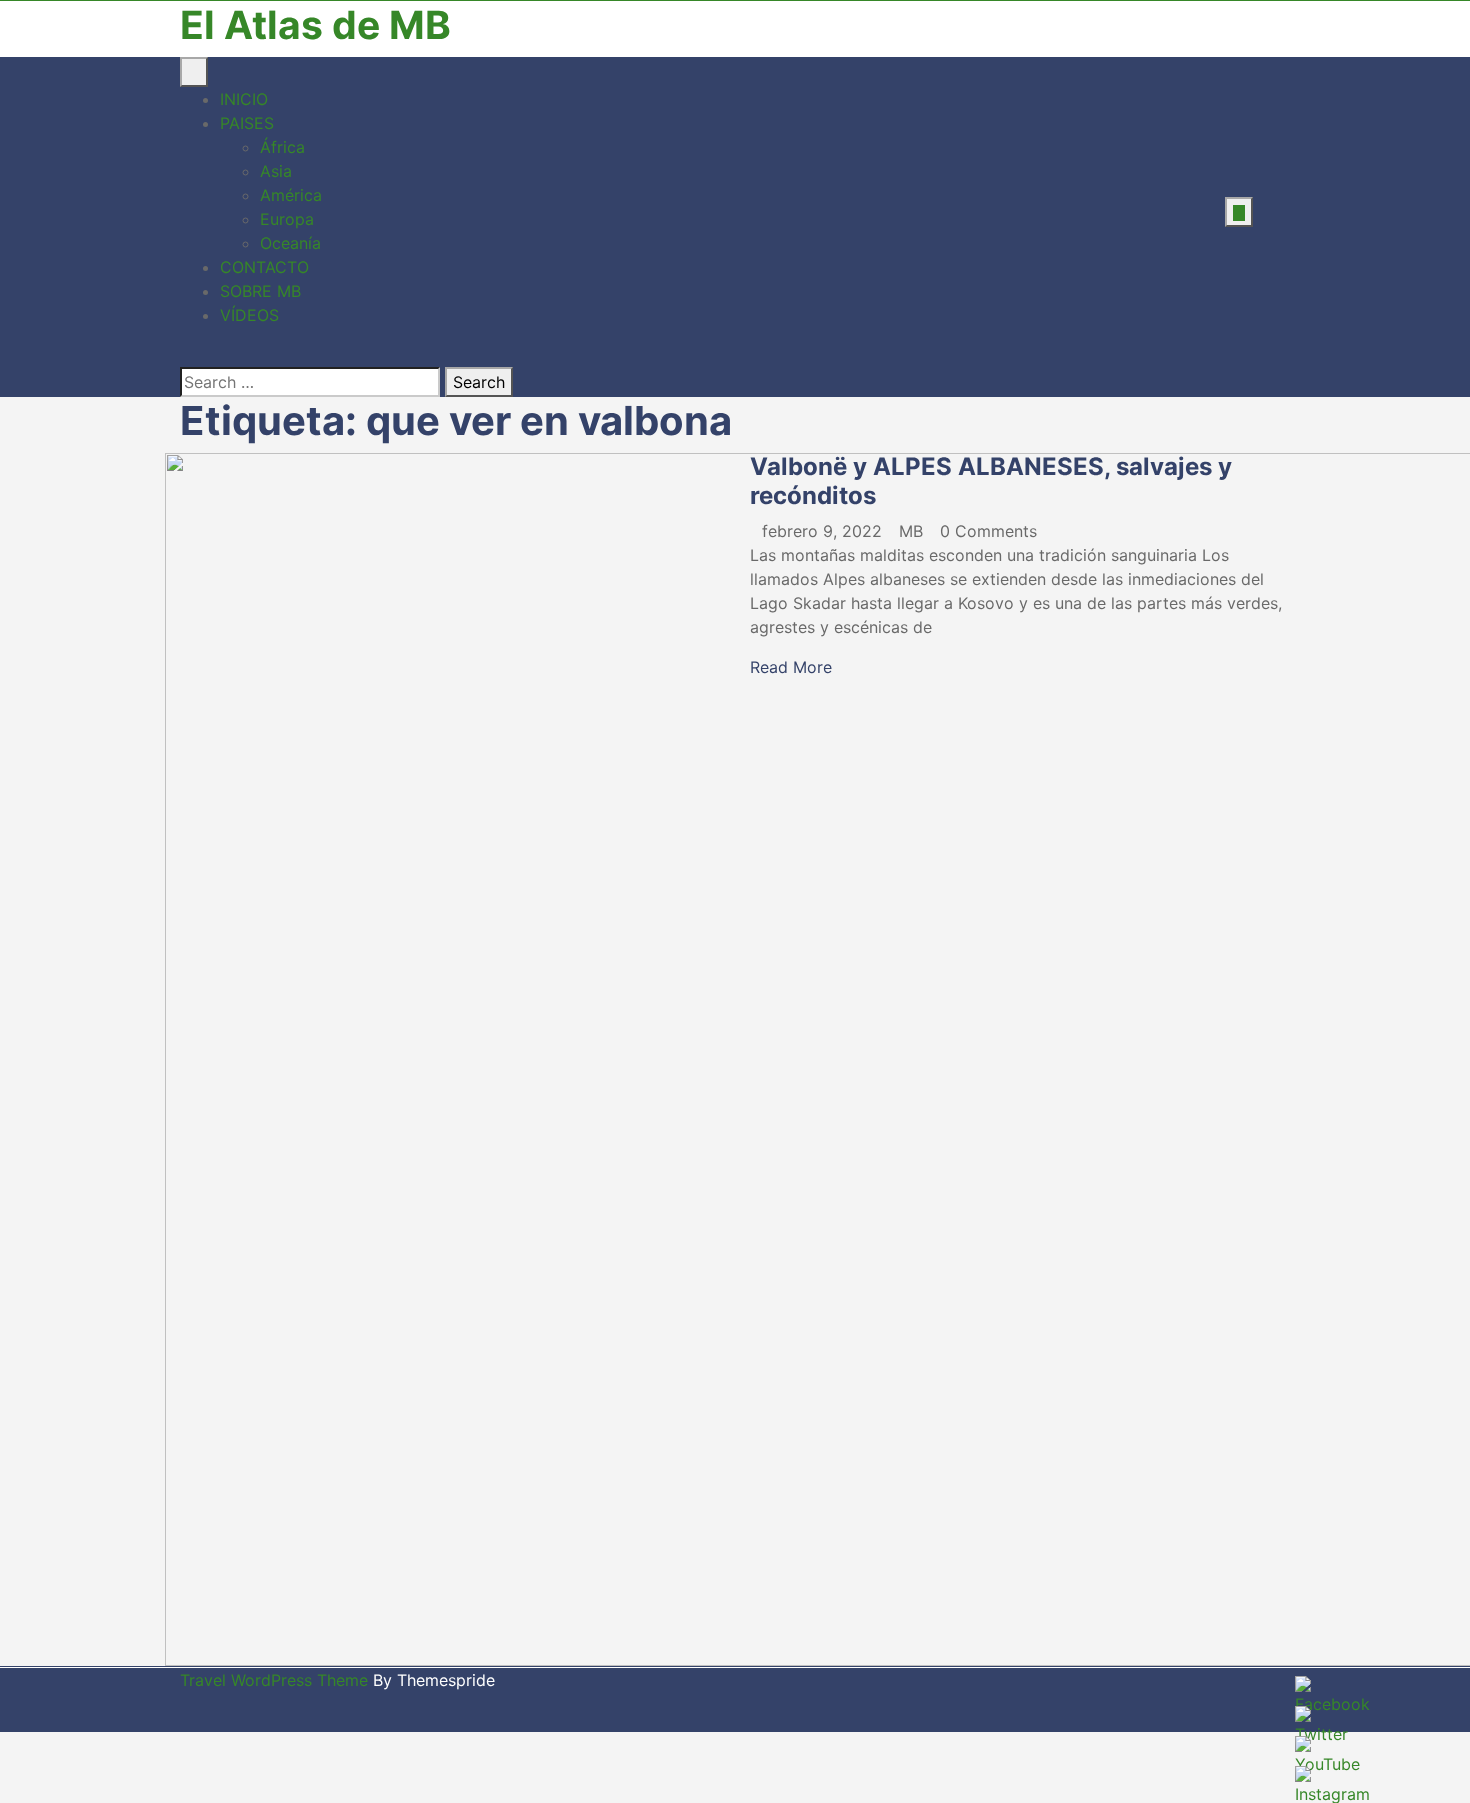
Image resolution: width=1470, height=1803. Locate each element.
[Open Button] (194, 72)
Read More (791, 667)
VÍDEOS (249, 315)
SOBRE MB (260, 291)
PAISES (247, 123)
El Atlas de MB (315, 24)
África (282, 147)
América (291, 195)
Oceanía (290, 243)
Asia (276, 171)
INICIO (244, 99)
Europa (287, 219)
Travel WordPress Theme (274, 1680)
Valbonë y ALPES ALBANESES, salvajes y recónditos (991, 481)
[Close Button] (186, 355)
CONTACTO (264, 267)
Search (479, 382)
